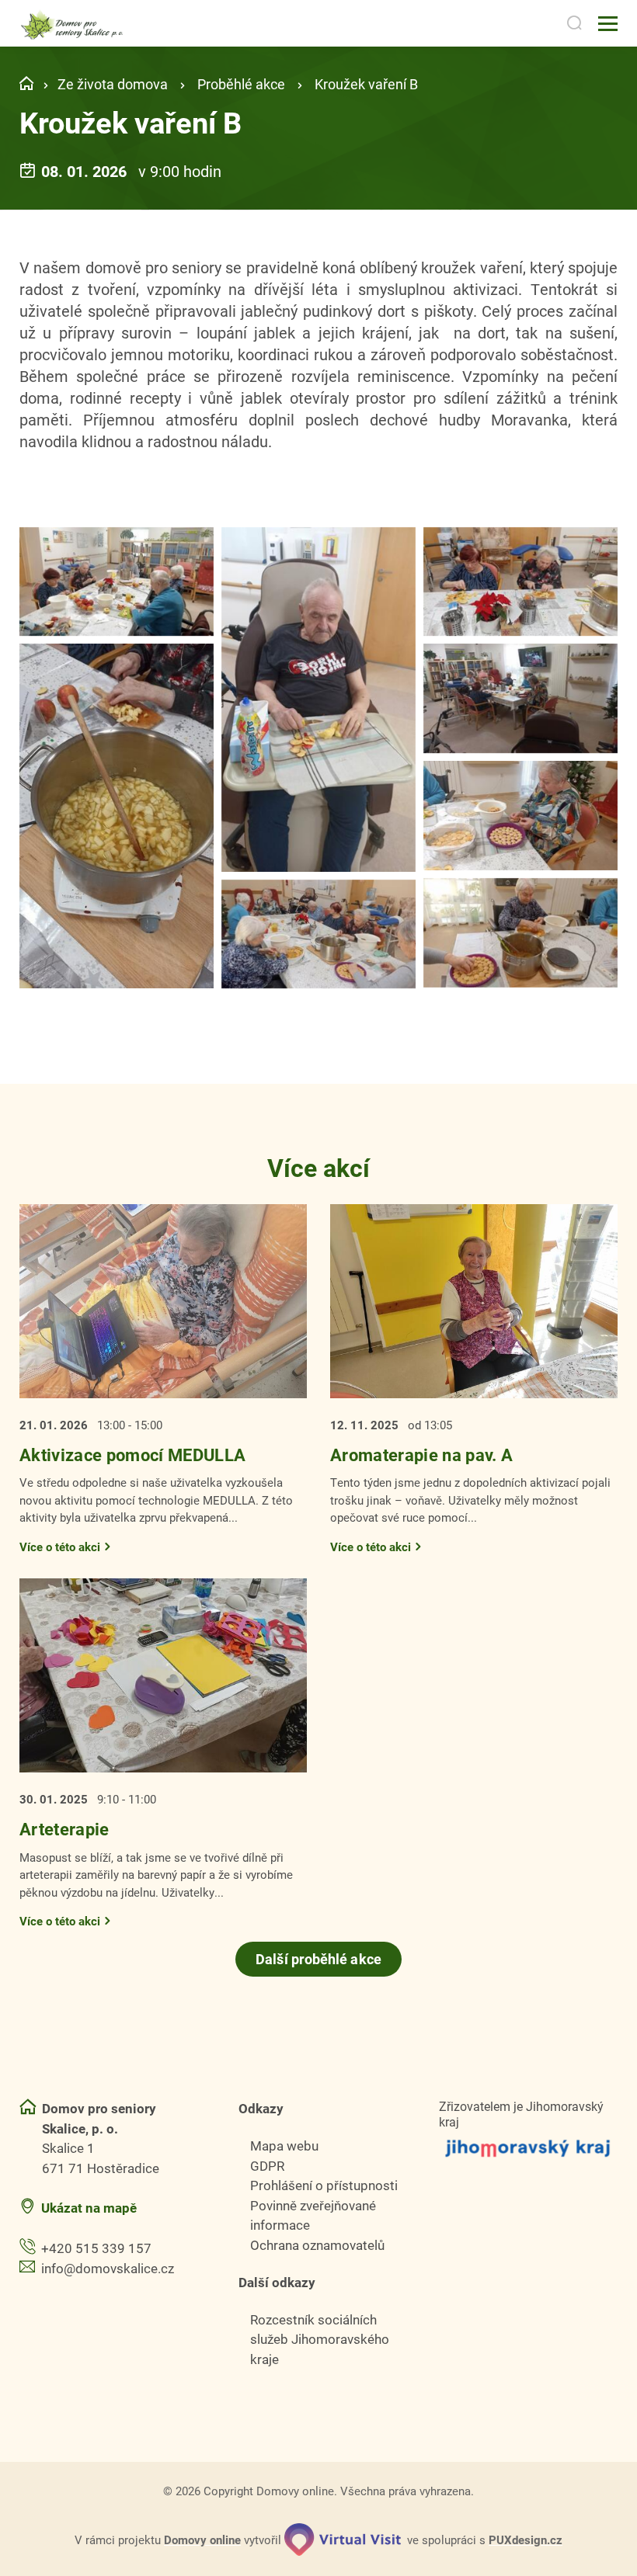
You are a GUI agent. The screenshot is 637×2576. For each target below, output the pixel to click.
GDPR (267, 2166)
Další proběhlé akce (318, 1959)
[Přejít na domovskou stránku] (73, 24)
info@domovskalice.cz (108, 2268)
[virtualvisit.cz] (343, 2540)
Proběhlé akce (241, 84)
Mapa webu (284, 2146)
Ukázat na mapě (89, 2208)
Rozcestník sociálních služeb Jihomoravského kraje (320, 2339)
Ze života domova (113, 84)
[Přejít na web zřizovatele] (528, 2148)
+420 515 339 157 (96, 2248)
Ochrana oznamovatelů (317, 2245)
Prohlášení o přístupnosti (324, 2185)
